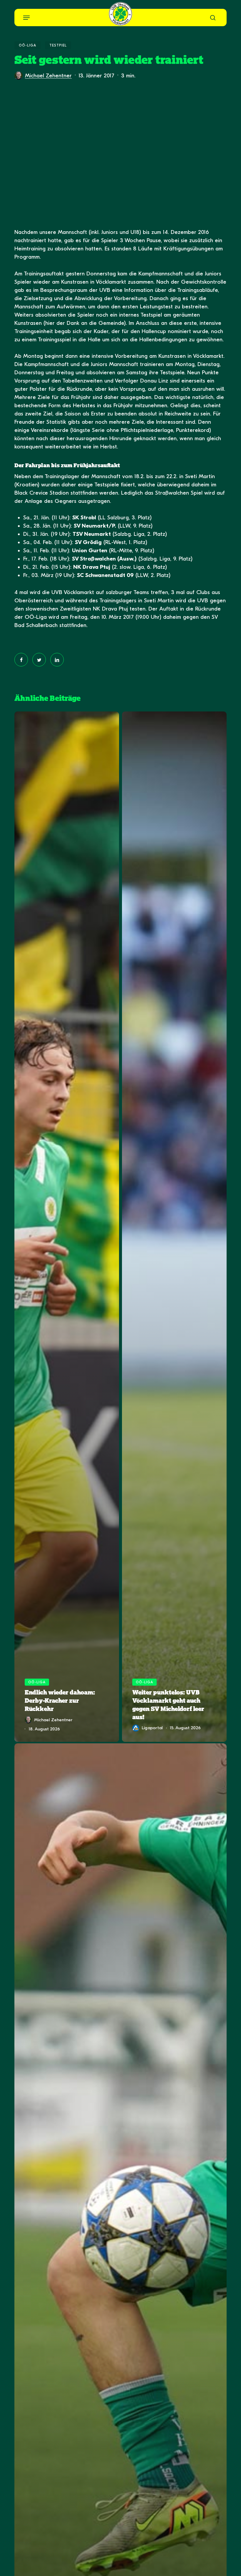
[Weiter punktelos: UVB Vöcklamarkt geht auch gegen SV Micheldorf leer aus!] (174, 1227)
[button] (26, 18)
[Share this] (21, 660)
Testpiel (58, 45)
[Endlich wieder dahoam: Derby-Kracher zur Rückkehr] (67, 1227)
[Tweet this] (39, 660)
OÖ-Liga (27, 45)
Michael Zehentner (48, 76)
